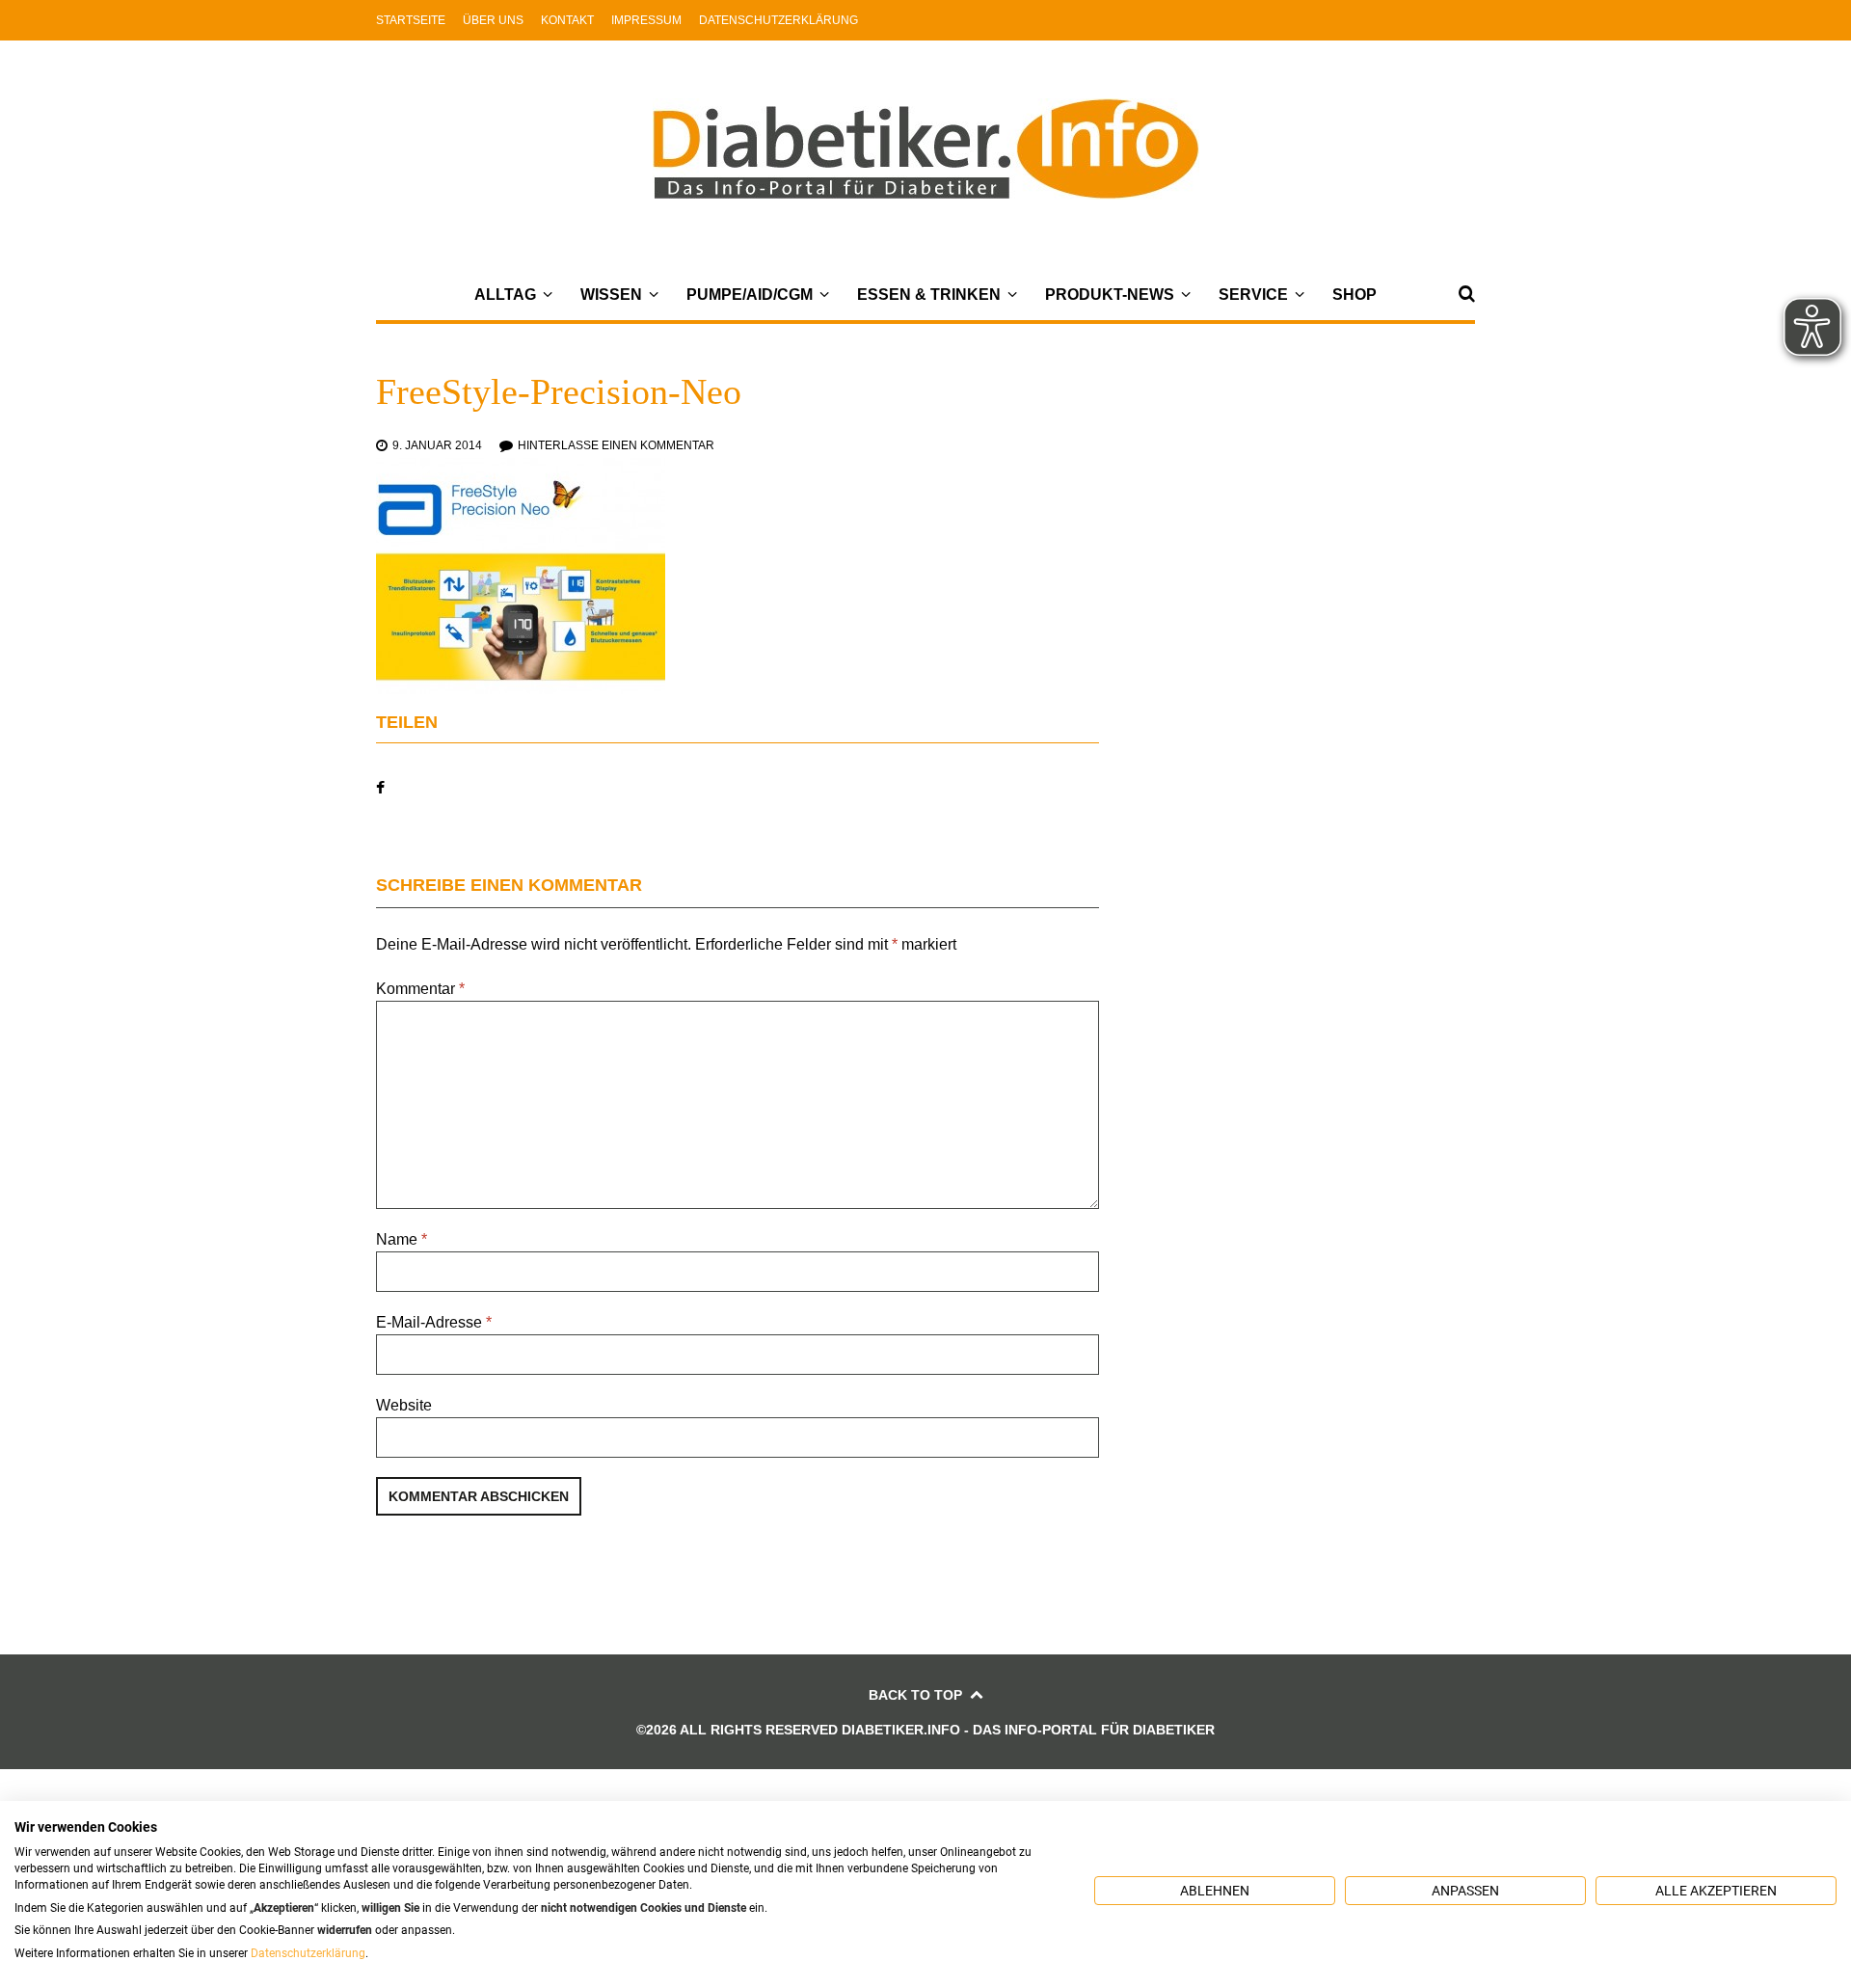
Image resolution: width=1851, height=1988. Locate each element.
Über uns (493, 20)
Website (404, 1405)
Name (402, 1239)
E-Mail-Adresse (434, 1322)
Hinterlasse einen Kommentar (616, 445)
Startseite (411, 20)
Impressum (646, 20)
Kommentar (420, 989)
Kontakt (567, 20)
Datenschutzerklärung (778, 20)
